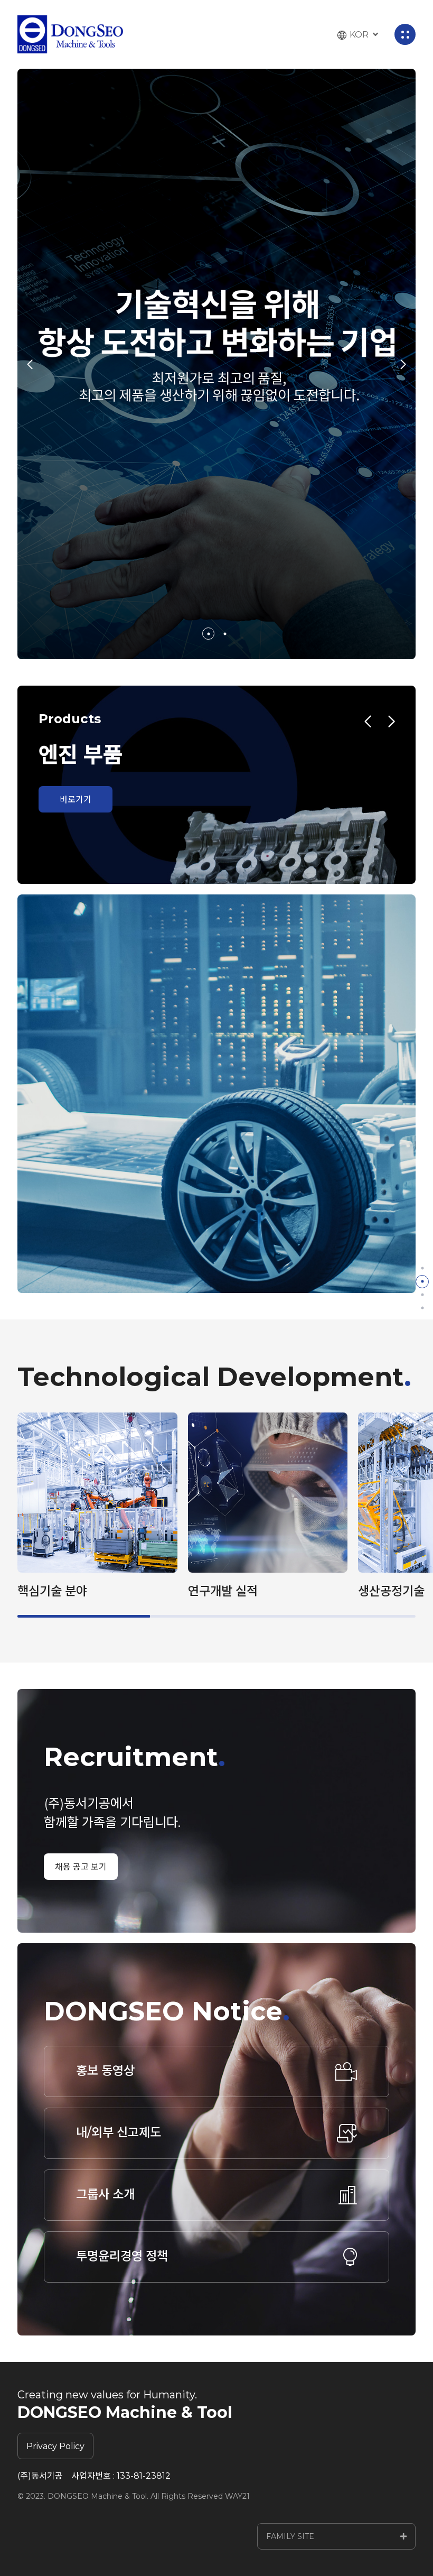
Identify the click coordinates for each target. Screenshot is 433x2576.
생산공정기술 (391, 1591)
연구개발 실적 (223, 1591)
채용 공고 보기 (81, 1867)
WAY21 (237, 2496)
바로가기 (76, 800)
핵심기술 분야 (52, 1591)
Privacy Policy (55, 2446)
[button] (208, 634)
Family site (290, 2536)
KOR (359, 35)
